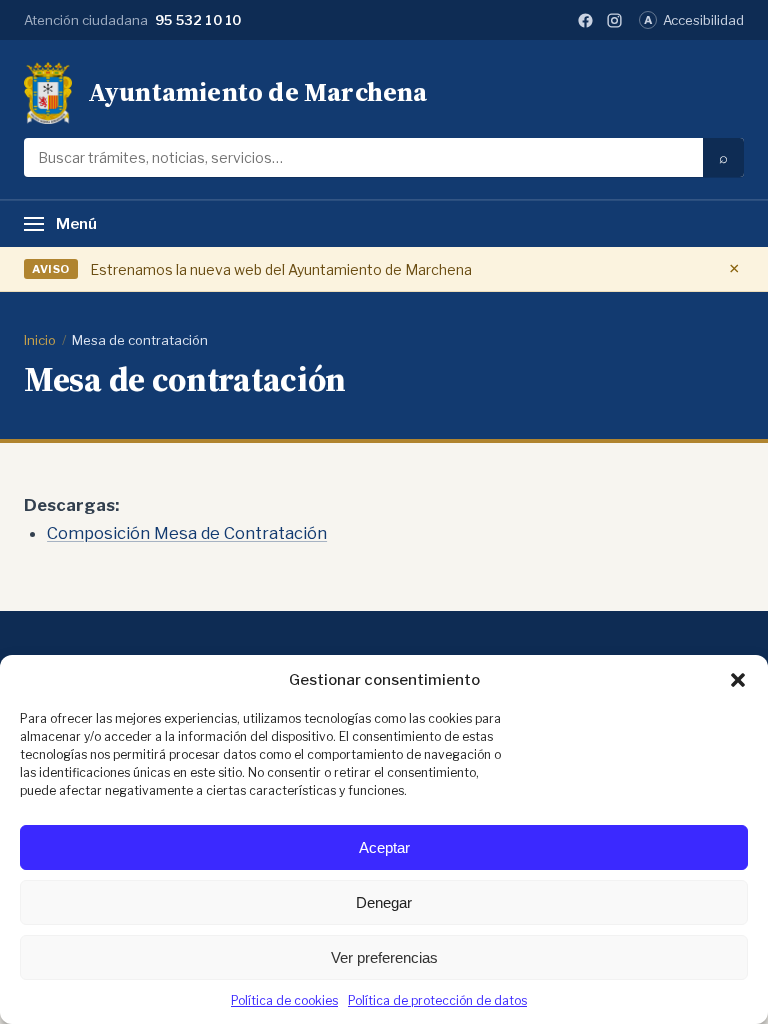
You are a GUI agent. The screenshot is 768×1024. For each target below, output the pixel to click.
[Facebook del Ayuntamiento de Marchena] (585, 20)
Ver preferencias (384, 957)
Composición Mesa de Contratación (187, 533)
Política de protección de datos (437, 1000)
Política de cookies (284, 1000)
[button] (738, 680)
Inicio (40, 340)
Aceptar (384, 847)
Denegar (384, 902)
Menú (76, 224)
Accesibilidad (694, 20)
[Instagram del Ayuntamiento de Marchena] (614, 20)
